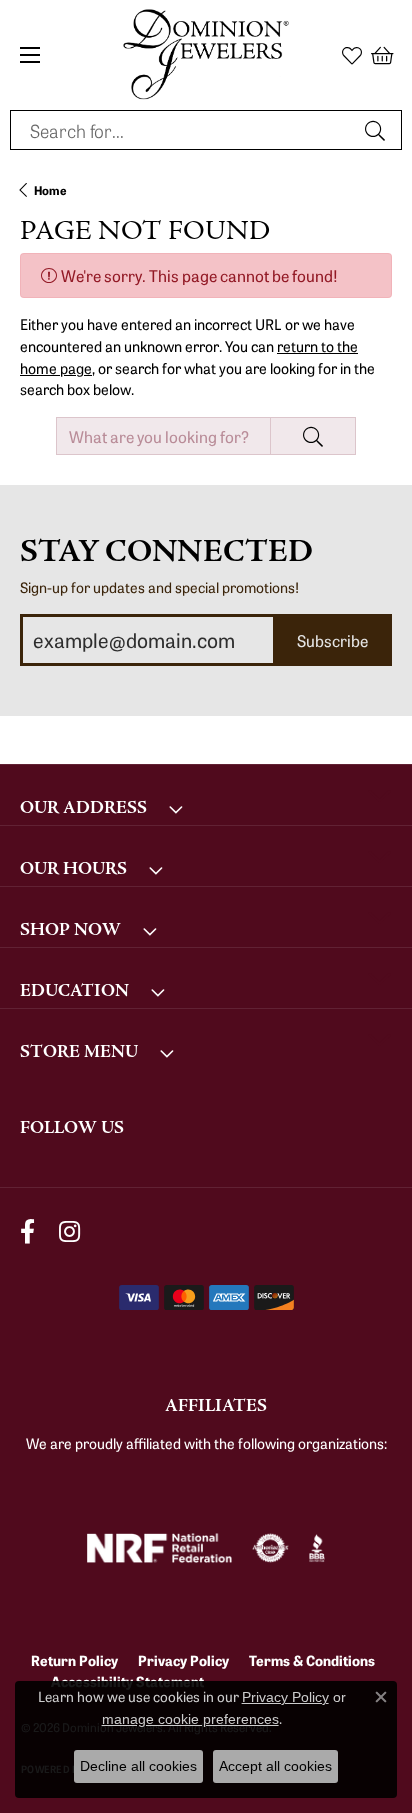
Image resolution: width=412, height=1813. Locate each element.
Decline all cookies (138, 1766)
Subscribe (332, 640)
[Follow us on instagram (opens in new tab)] (69, 1232)
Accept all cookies (275, 1766)
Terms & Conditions (312, 1660)
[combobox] (183, 130)
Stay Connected (166, 551)
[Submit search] (378, 130)
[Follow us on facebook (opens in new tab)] (27, 1232)
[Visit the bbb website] (317, 1548)
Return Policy (74, 1660)
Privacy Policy (183, 1660)
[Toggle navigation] (30, 55)
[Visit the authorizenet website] (270, 1548)
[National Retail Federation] (159, 1548)
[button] (352, 55)
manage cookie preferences (190, 1719)
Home (50, 189)
